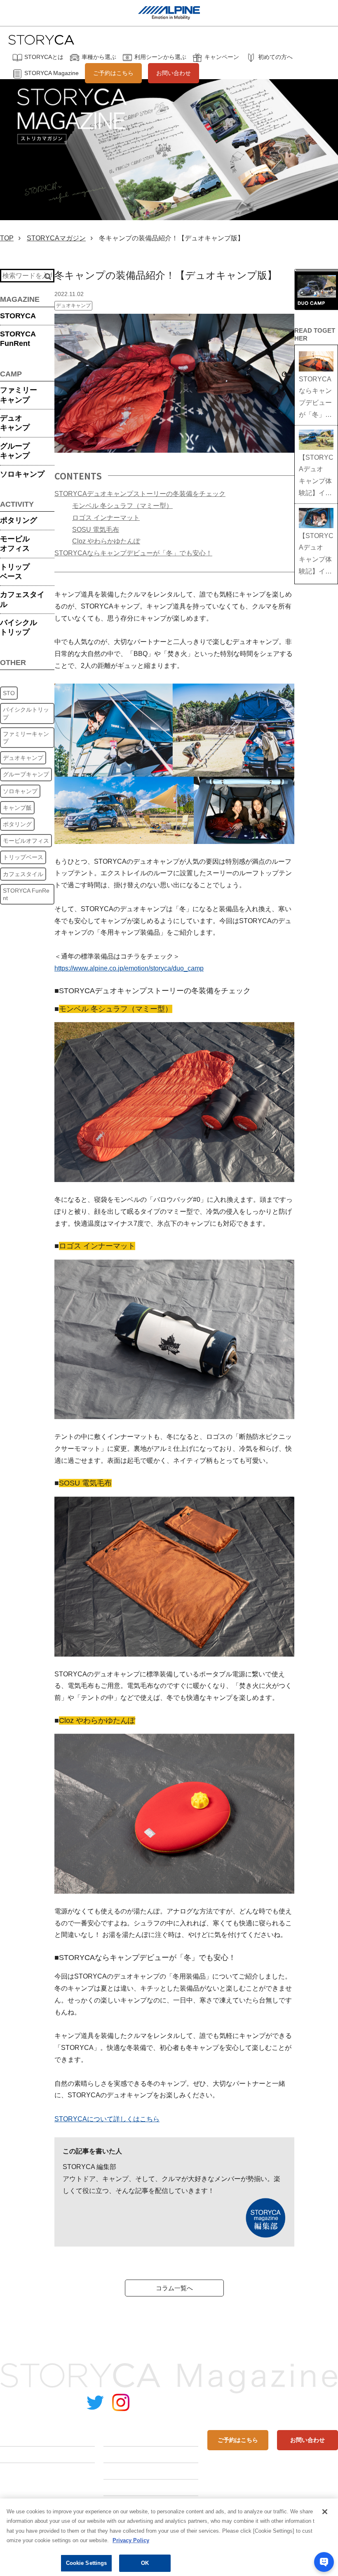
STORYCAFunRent (18, 339)
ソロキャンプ (22, 474)
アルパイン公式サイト (305, 2403)
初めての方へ (275, 57)
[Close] (325, 2512)
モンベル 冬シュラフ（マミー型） (122, 506)
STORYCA (18, 316)
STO (9, 693)
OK (145, 2563)
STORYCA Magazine (52, 73)
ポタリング (19, 520)
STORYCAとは (44, 57)
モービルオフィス (15, 544)
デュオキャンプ (15, 423)
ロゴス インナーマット (106, 518)
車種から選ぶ (99, 57)
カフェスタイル (22, 599)
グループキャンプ (15, 451)
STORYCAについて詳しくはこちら (107, 2119)
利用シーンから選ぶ (160, 57)
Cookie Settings (87, 2563)
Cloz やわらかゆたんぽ (106, 541)
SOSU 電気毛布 (96, 530)
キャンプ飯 (17, 808)
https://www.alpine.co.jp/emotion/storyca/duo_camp (129, 968)
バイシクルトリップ (19, 627)
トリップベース (15, 572)
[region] (169, 2537)
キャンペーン (222, 57)
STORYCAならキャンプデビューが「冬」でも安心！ (133, 553)
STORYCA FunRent (26, 894)
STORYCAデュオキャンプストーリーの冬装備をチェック (140, 494)
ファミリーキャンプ (19, 395)
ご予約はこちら (113, 73)
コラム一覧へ (174, 2288)
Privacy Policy (131, 2540)
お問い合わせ (174, 73)
